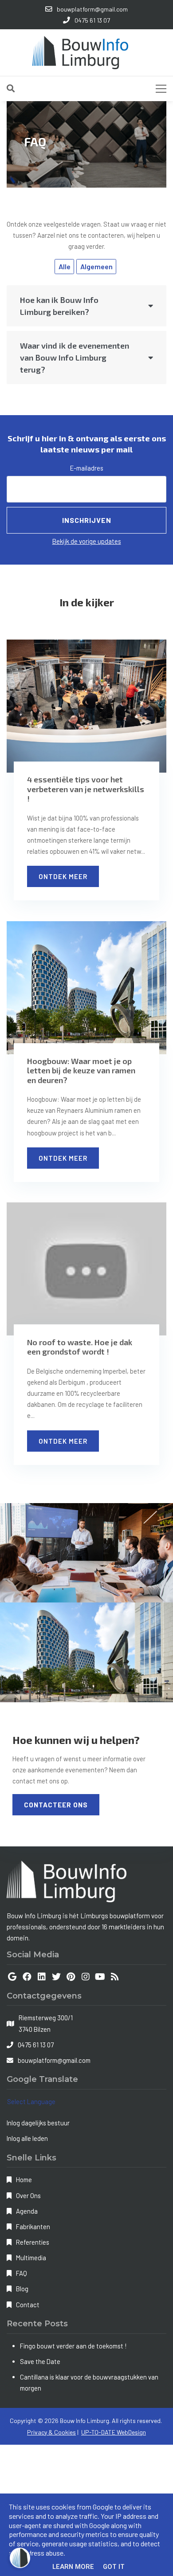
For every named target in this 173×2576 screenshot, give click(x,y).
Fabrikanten (33, 2227)
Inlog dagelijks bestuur (38, 2123)
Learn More (73, 2567)
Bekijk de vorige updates (87, 541)
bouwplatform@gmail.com (54, 2060)
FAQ (22, 2273)
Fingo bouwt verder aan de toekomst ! (73, 2346)
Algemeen (96, 266)
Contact (28, 2305)
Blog (22, 2289)
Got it (114, 2567)
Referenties (33, 2242)
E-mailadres (87, 468)
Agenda (27, 2211)
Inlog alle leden (27, 2138)
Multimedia (31, 2258)
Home (24, 2179)
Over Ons (28, 2195)
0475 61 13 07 (36, 2045)
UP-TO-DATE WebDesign (114, 2432)
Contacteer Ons (56, 1805)
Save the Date (40, 2361)
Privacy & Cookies (51, 2432)
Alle (65, 266)
